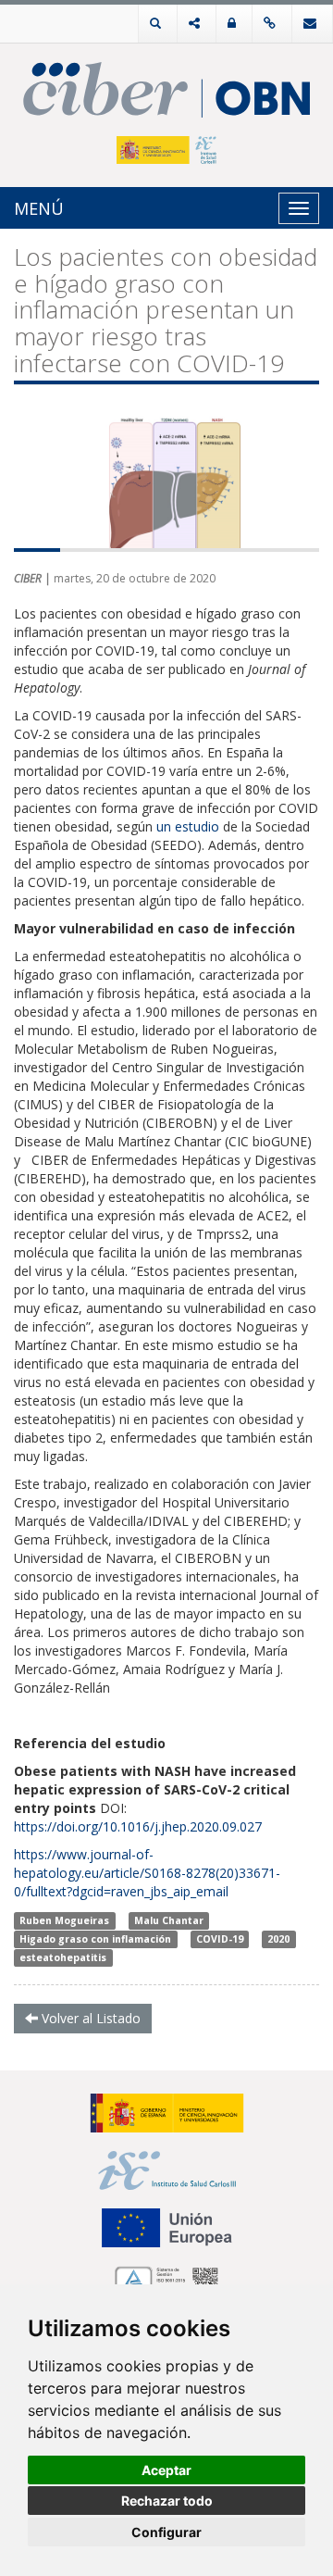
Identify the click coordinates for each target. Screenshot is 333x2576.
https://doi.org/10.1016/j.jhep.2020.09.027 (138, 1826)
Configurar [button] (166, 2532)
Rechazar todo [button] (167, 2501)
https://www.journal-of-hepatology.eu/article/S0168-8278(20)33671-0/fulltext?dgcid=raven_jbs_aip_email (147, 1873)
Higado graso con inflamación (95, 1939)
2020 (278, 1939)
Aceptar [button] (166, 2470)
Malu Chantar (169, 1920)
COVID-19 (220, 1939)
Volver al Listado (89, 2018)
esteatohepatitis (63, 1957)
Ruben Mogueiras (64, 1920)
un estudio (188, 826)
